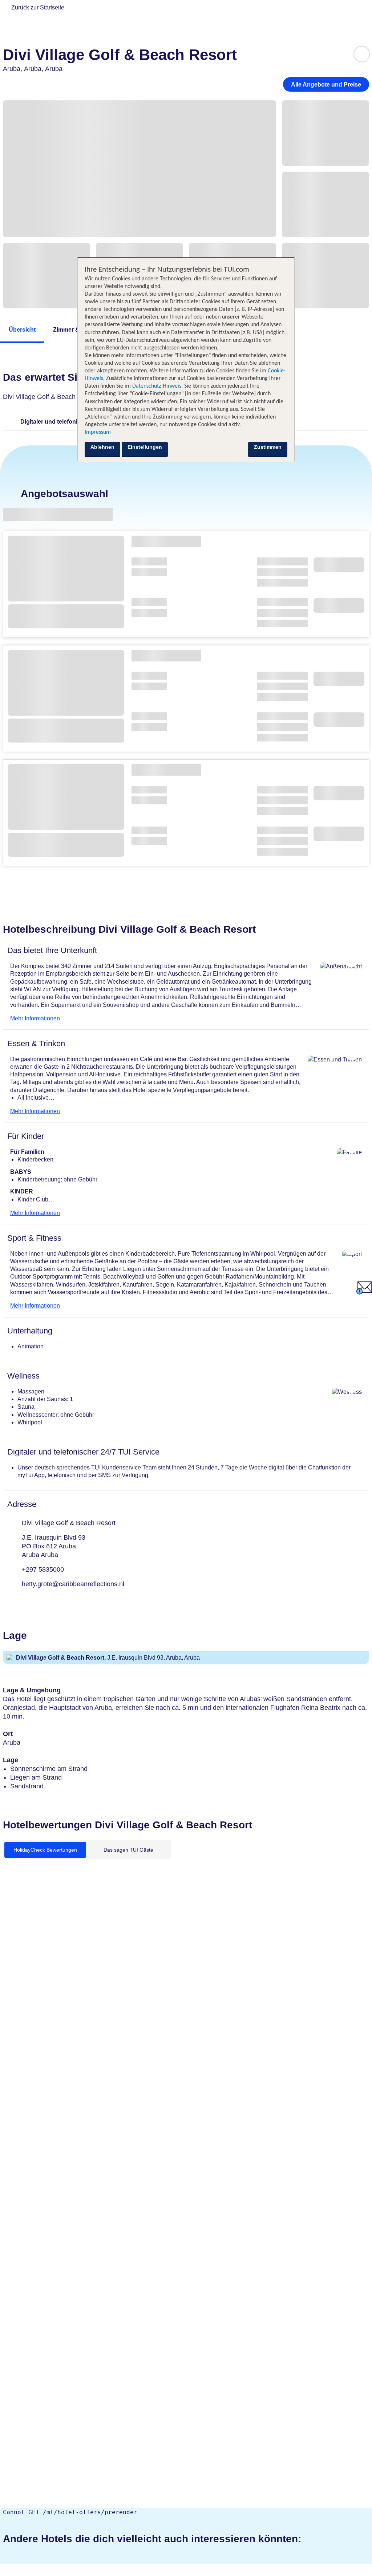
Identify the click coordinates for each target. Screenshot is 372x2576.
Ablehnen (102, 447)
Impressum (98, 432)
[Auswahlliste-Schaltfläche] (362, 54)
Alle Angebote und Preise (326, 85)
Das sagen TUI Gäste (128, 1850)
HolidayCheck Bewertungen (45, 1850)
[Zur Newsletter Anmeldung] (364, 1293)
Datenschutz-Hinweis (157, 386)
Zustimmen (268, 447)
